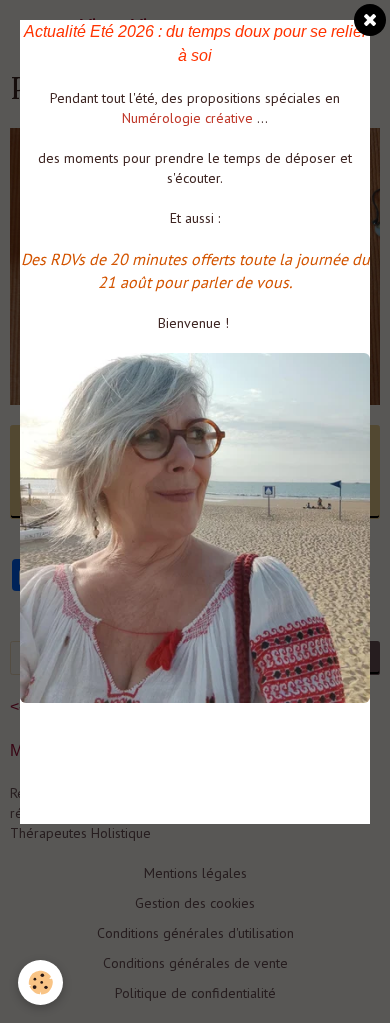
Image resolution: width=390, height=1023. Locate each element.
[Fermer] (370, 20)
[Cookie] (40, 982)
